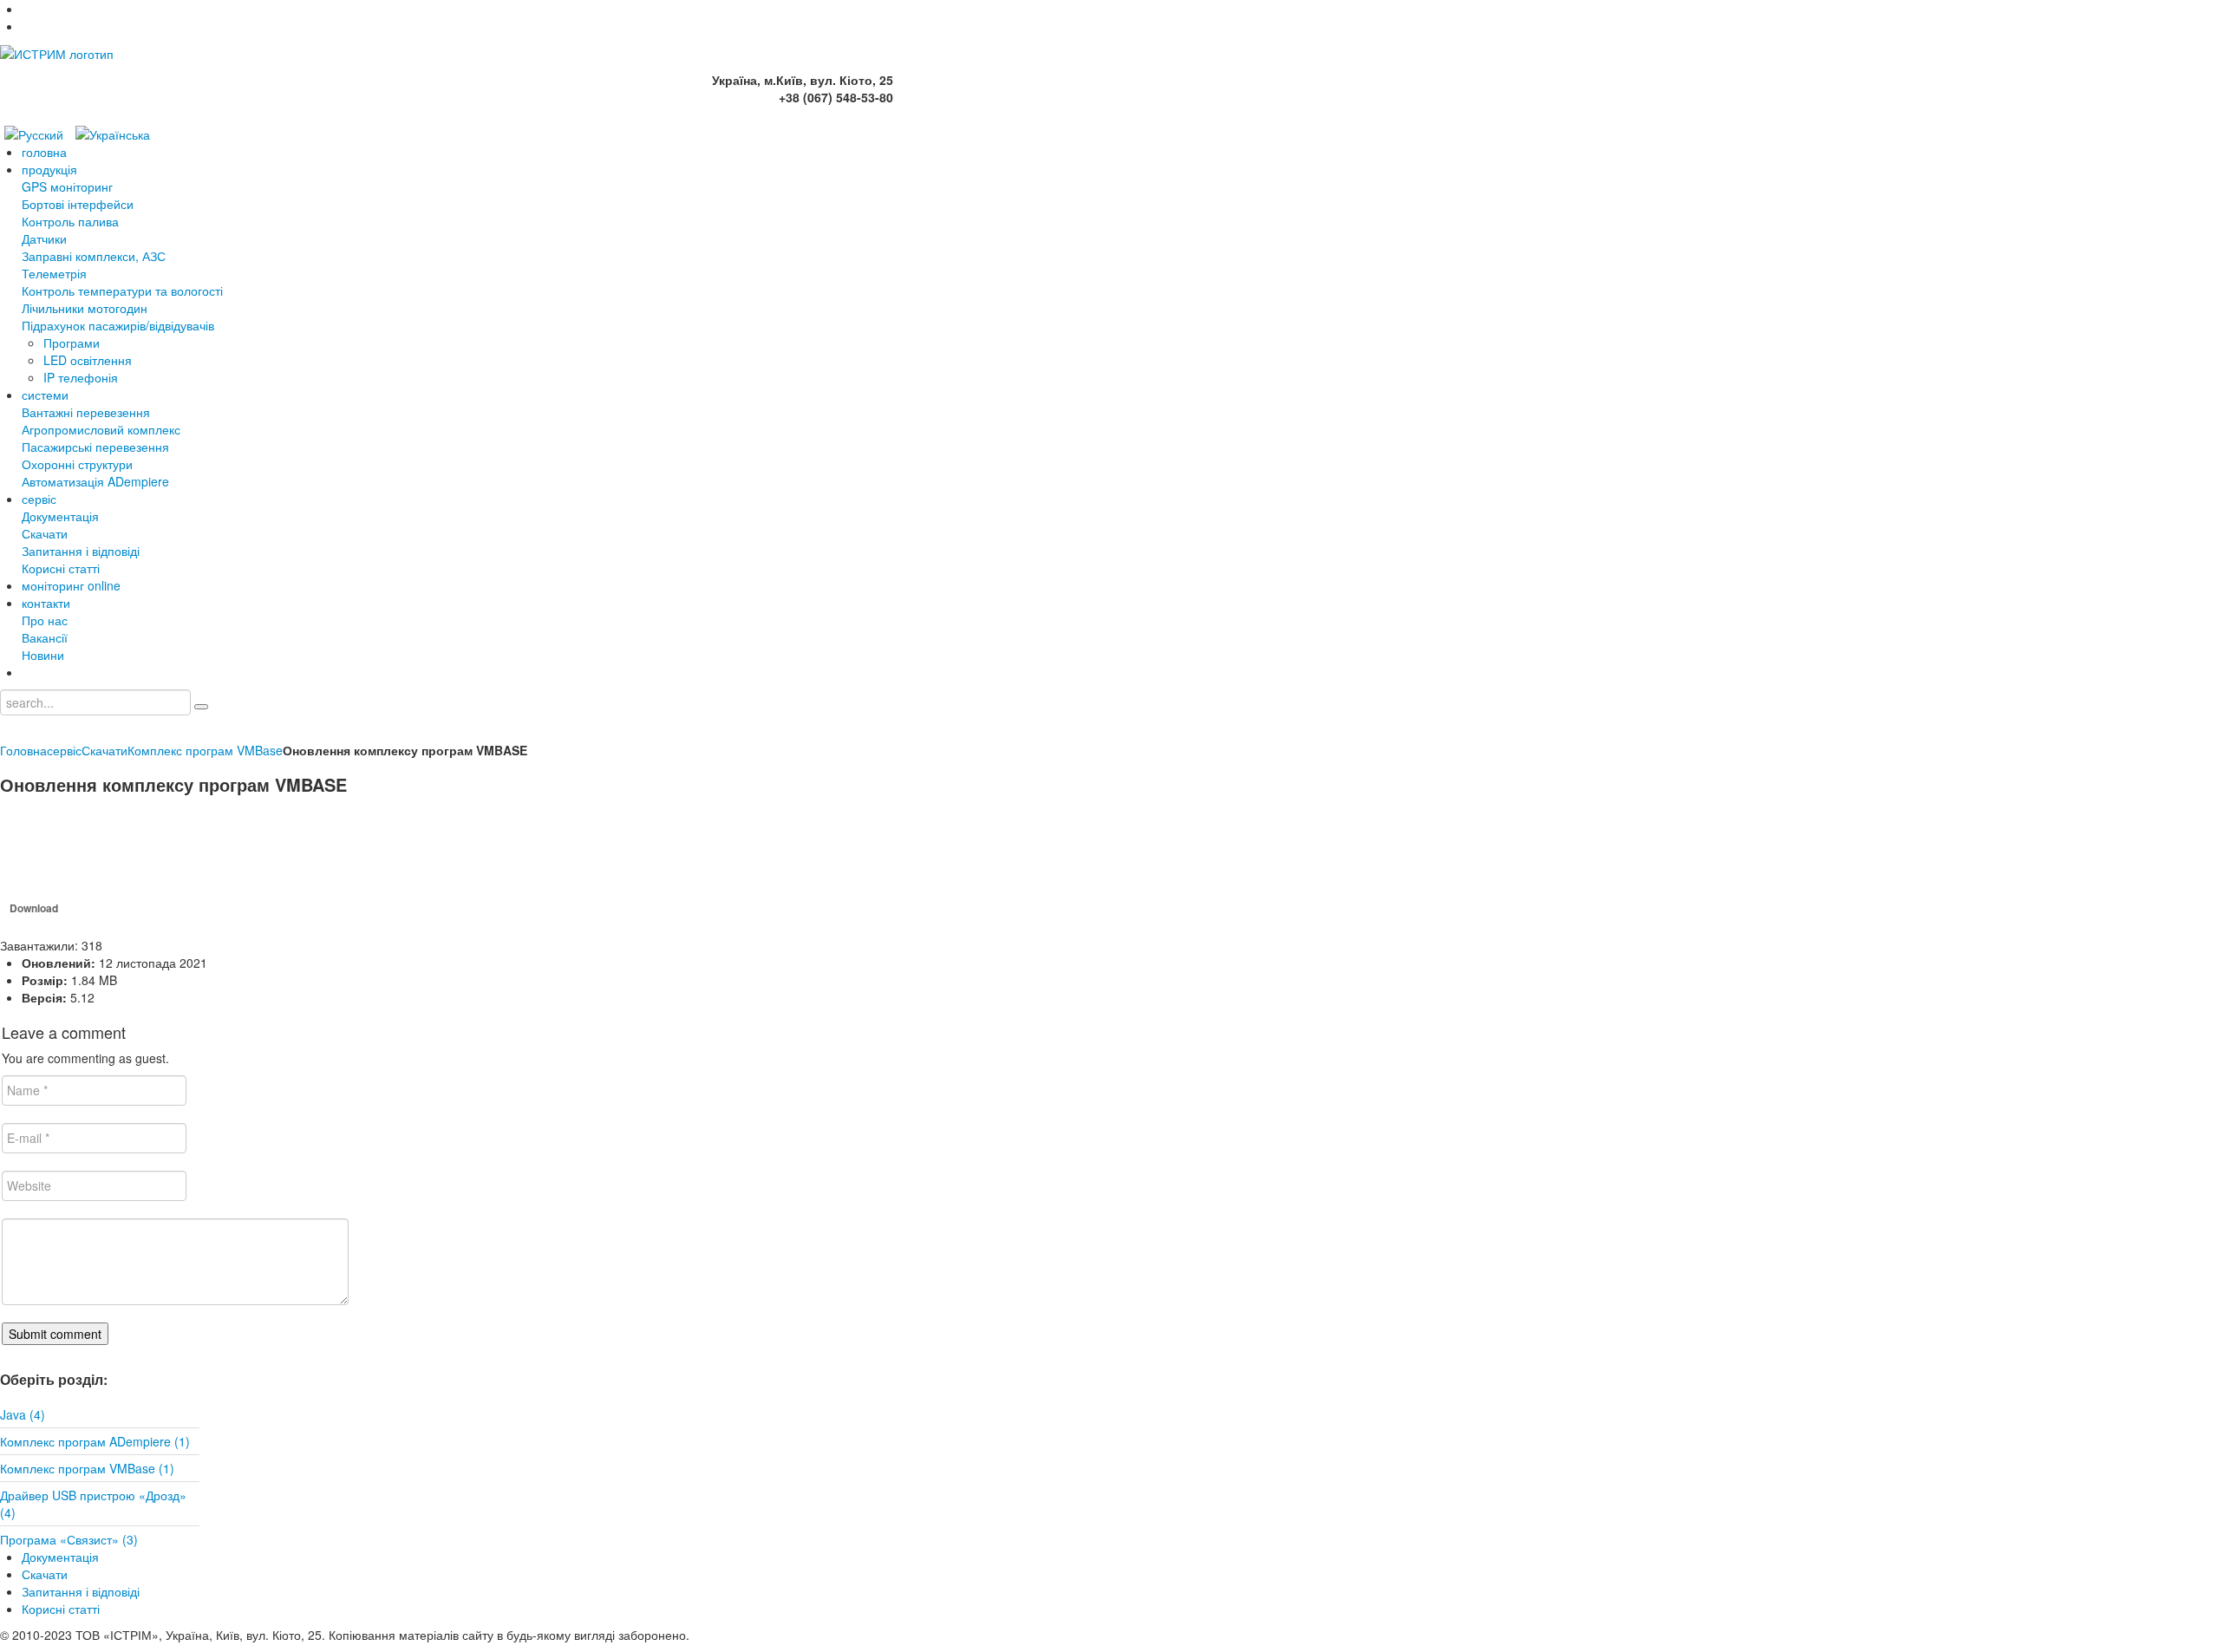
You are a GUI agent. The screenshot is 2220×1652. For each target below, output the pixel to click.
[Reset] (201, 707)
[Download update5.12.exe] (43, 854)
